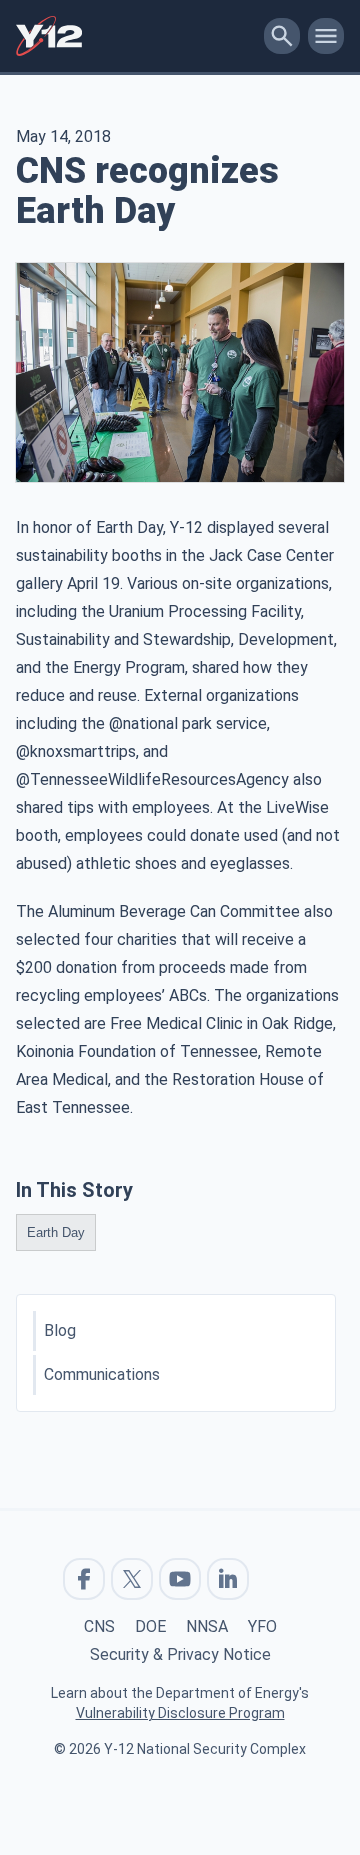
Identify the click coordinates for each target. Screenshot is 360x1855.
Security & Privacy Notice (180, 1654)
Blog (60, 1330)
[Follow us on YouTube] (180, 1579)
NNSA (207, 1626)
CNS (99, 1626)
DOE (150, 1626)
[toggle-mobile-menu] (326, 36)
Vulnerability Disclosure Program (180, 1713)
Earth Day (56, 1232)
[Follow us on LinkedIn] (228, 1579)
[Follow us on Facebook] (84, 1579)
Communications (102, 1374)
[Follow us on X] (132, 1579)
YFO (262, 1626)
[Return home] (136, 36)
